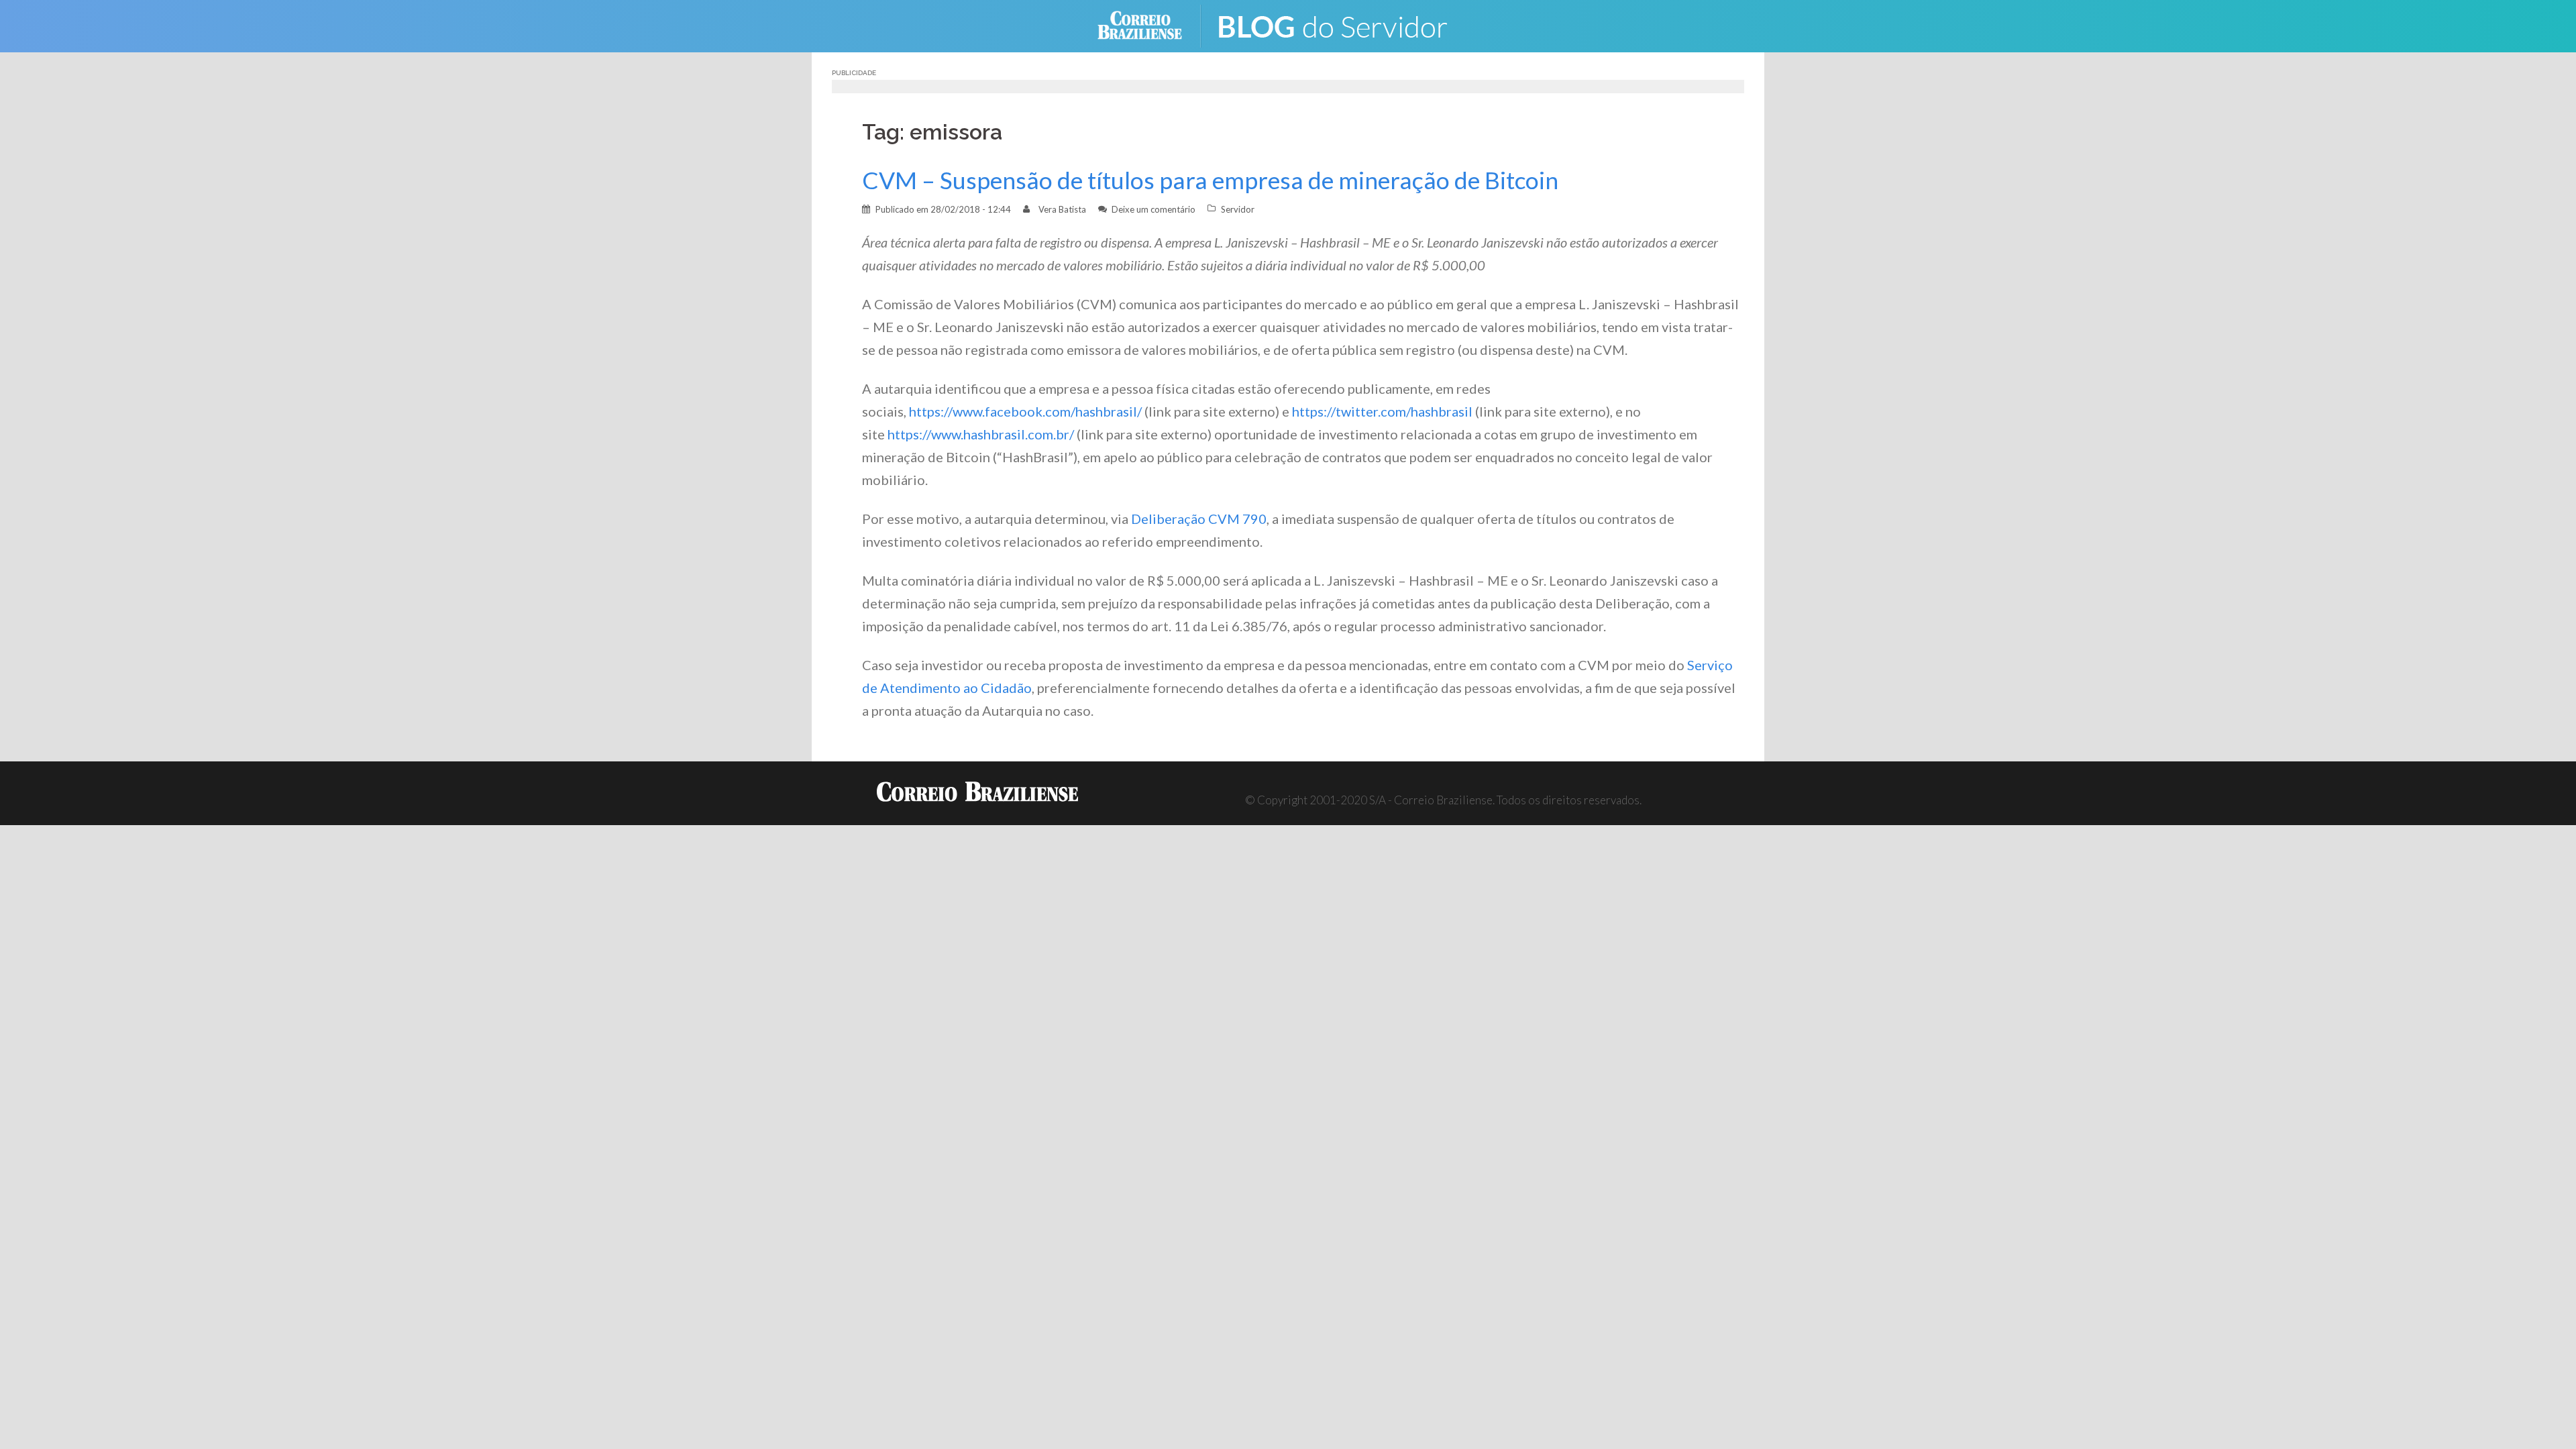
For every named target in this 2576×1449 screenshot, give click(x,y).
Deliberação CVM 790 (1199, 519)
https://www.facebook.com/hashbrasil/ (1025, 411)
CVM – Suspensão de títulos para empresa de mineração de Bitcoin (1210, 180)
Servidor (1238, 209)
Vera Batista (1062, 209)
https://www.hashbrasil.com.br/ (981, 434)
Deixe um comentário (1153, 209)
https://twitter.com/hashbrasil (1382, 411)
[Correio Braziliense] (1150, 24)
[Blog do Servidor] (1342, 24)
